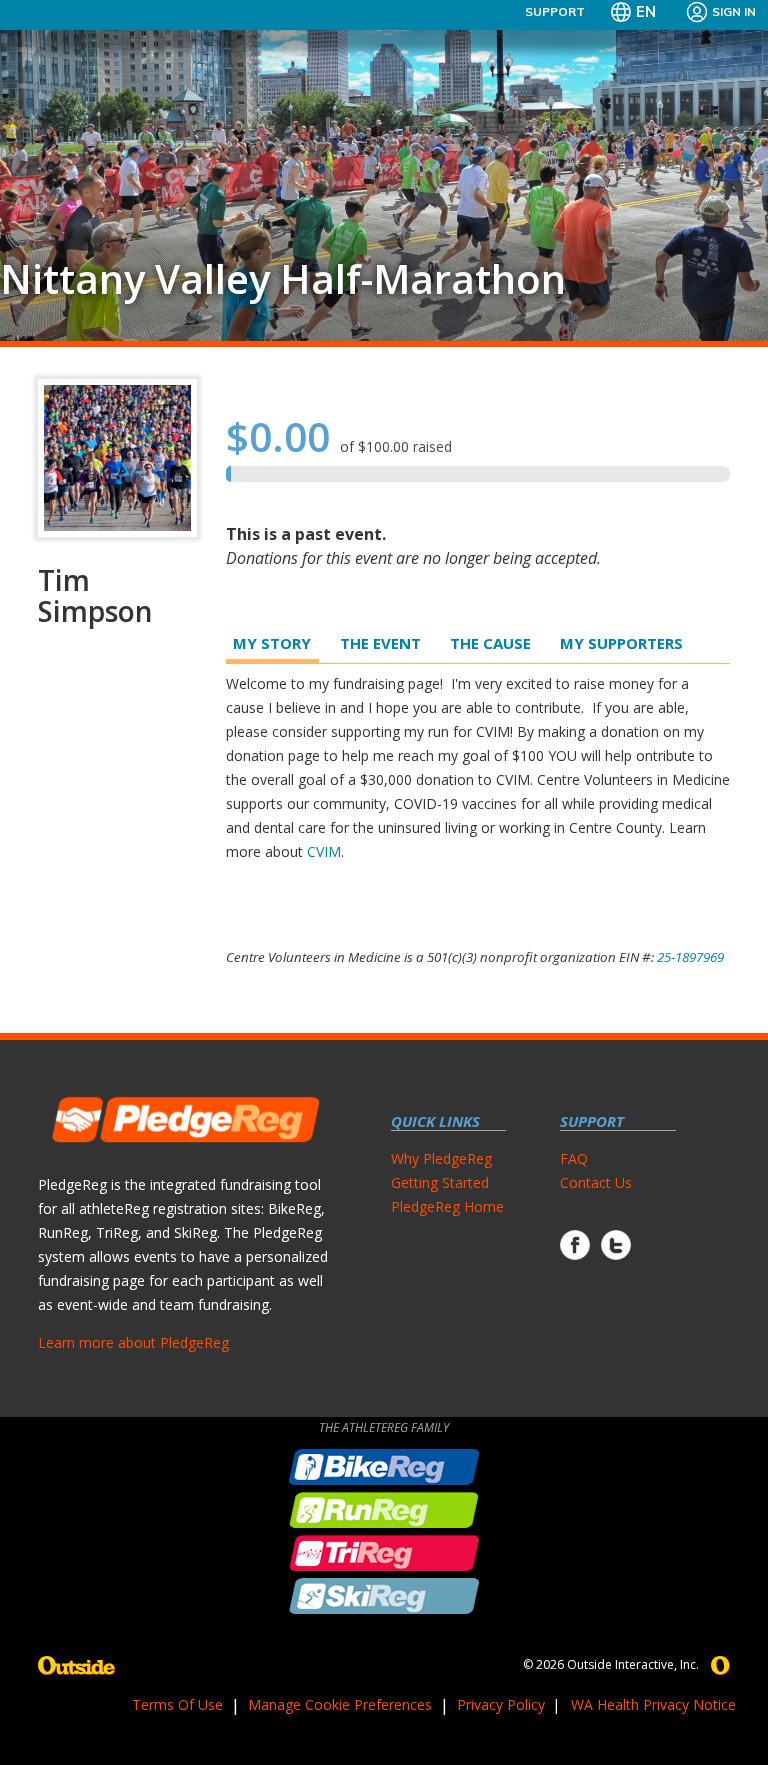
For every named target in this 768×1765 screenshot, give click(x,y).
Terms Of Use (177, 1704)
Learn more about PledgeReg (133, 1342)
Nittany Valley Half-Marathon (283, 279)
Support (555, 11)
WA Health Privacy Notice (653, 1704)
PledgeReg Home (447, 1206)
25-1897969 (690, 957)
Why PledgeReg (441, 1158)
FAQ (574, 1158)
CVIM (324, 851)
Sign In (734, 11)
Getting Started (440, 1182)
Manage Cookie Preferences (340, 1704)
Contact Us (596, 1182)
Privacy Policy (501, 1704)
